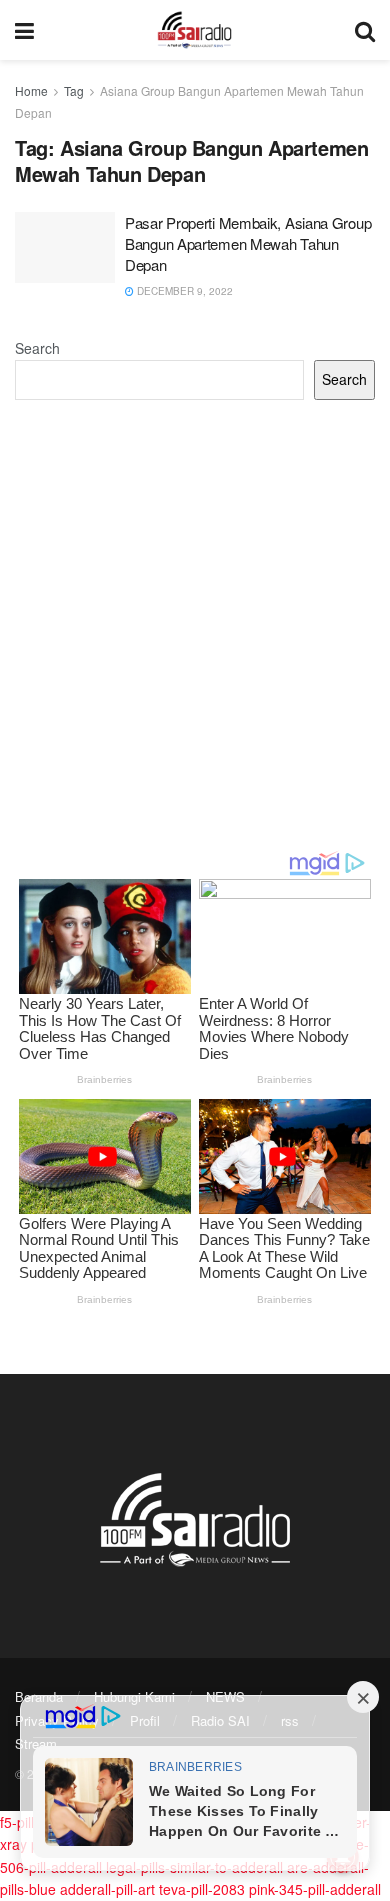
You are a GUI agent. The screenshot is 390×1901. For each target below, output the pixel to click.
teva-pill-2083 (202, 1889)
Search (37, 348)
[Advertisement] (195, 625)
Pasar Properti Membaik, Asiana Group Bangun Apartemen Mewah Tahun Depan (248, 243)
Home (31, 90)
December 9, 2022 (183, 291)
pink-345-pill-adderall (315, 1889)
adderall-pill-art (107, 1889)
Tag (74, 90)
